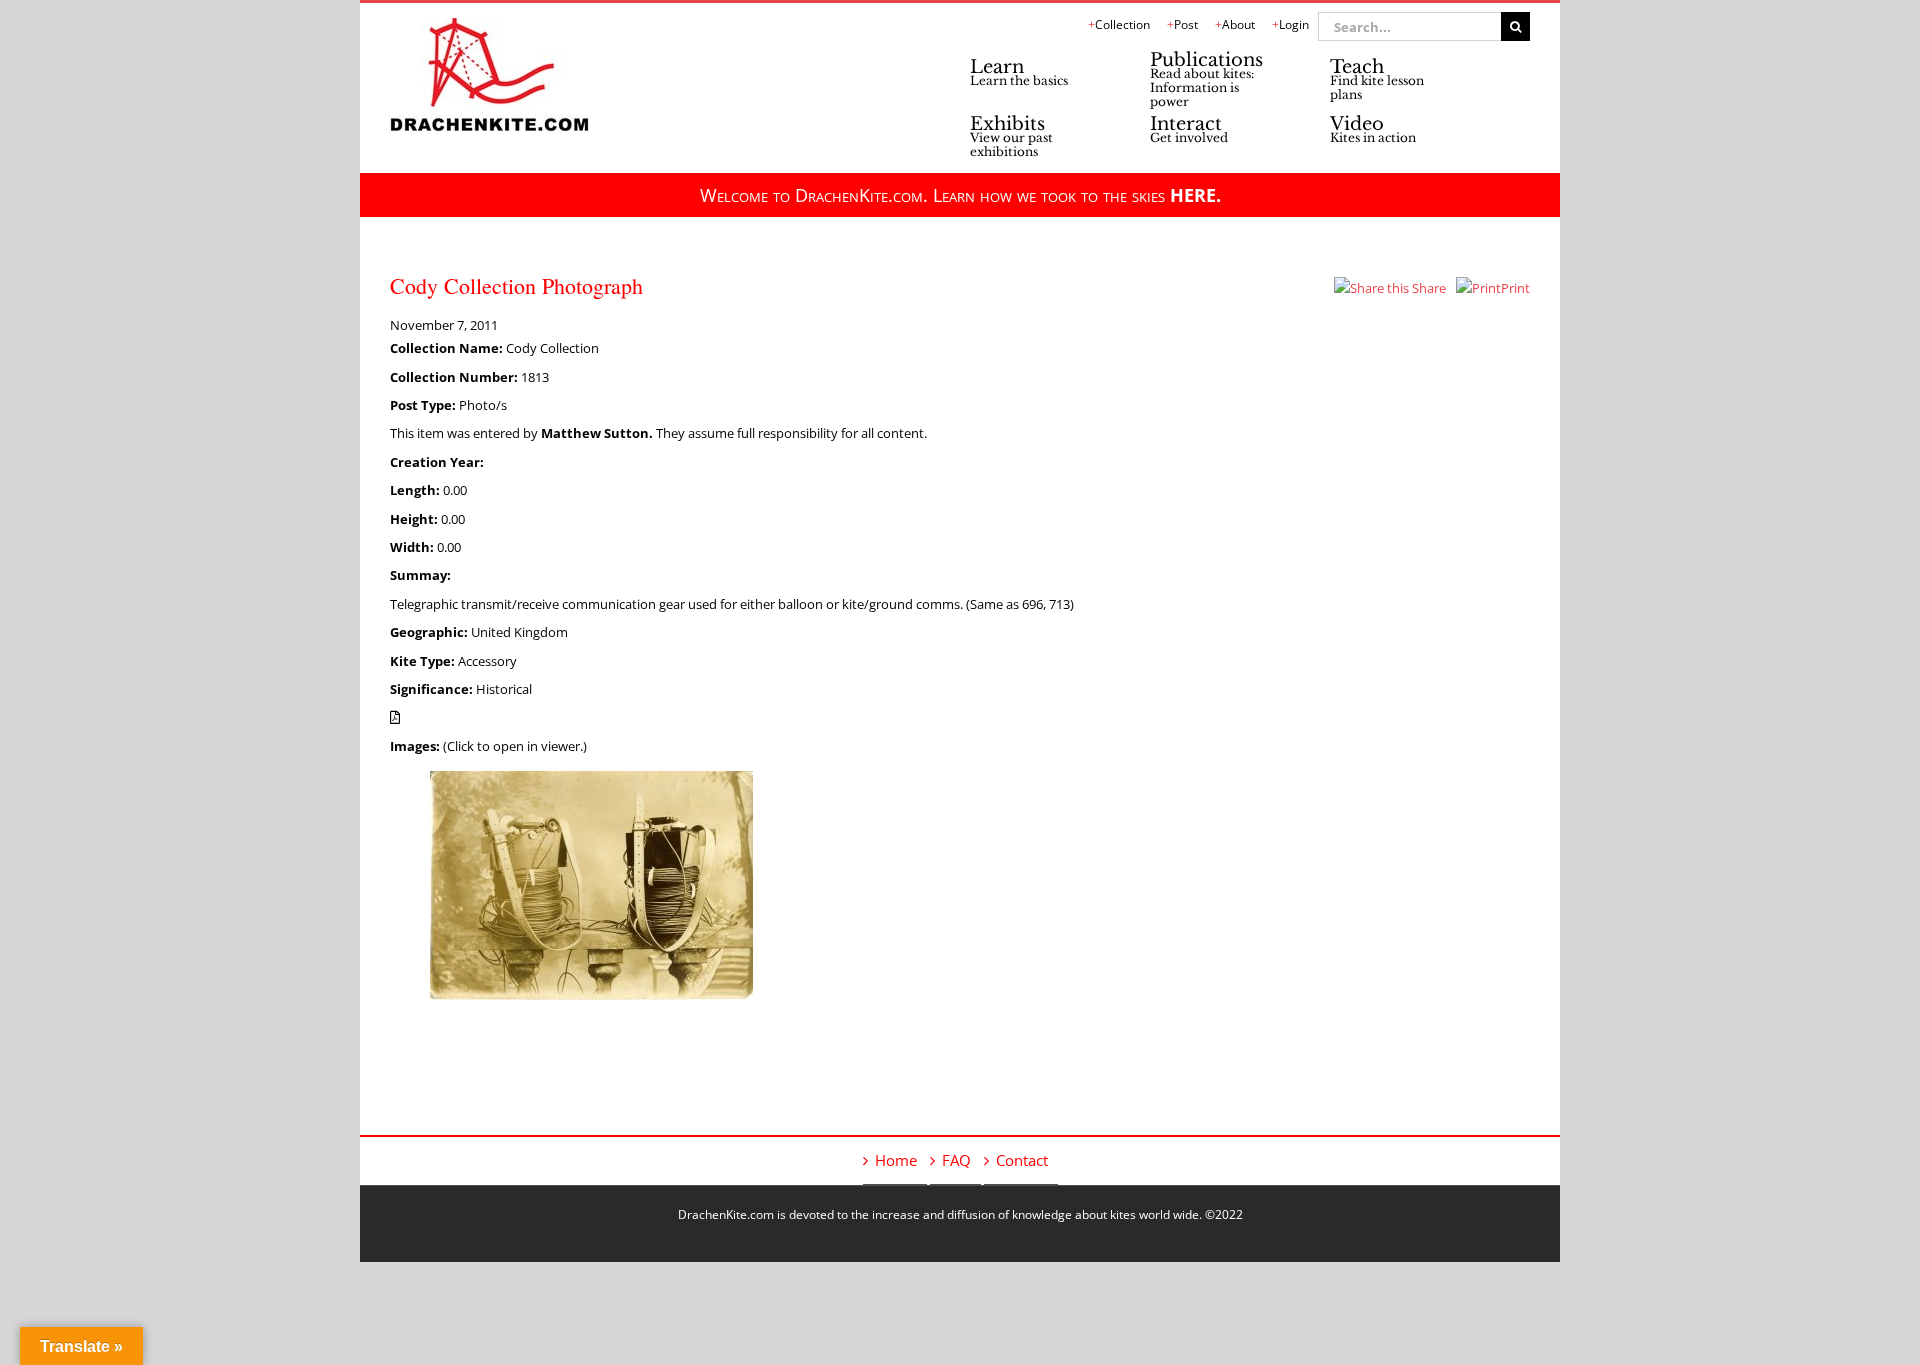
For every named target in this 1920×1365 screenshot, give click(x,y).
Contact (1022, 1160)
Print (1515, 288)
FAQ (956, 1160)
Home (896, 1160)
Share (1427, 288)
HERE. (1195, 195)
